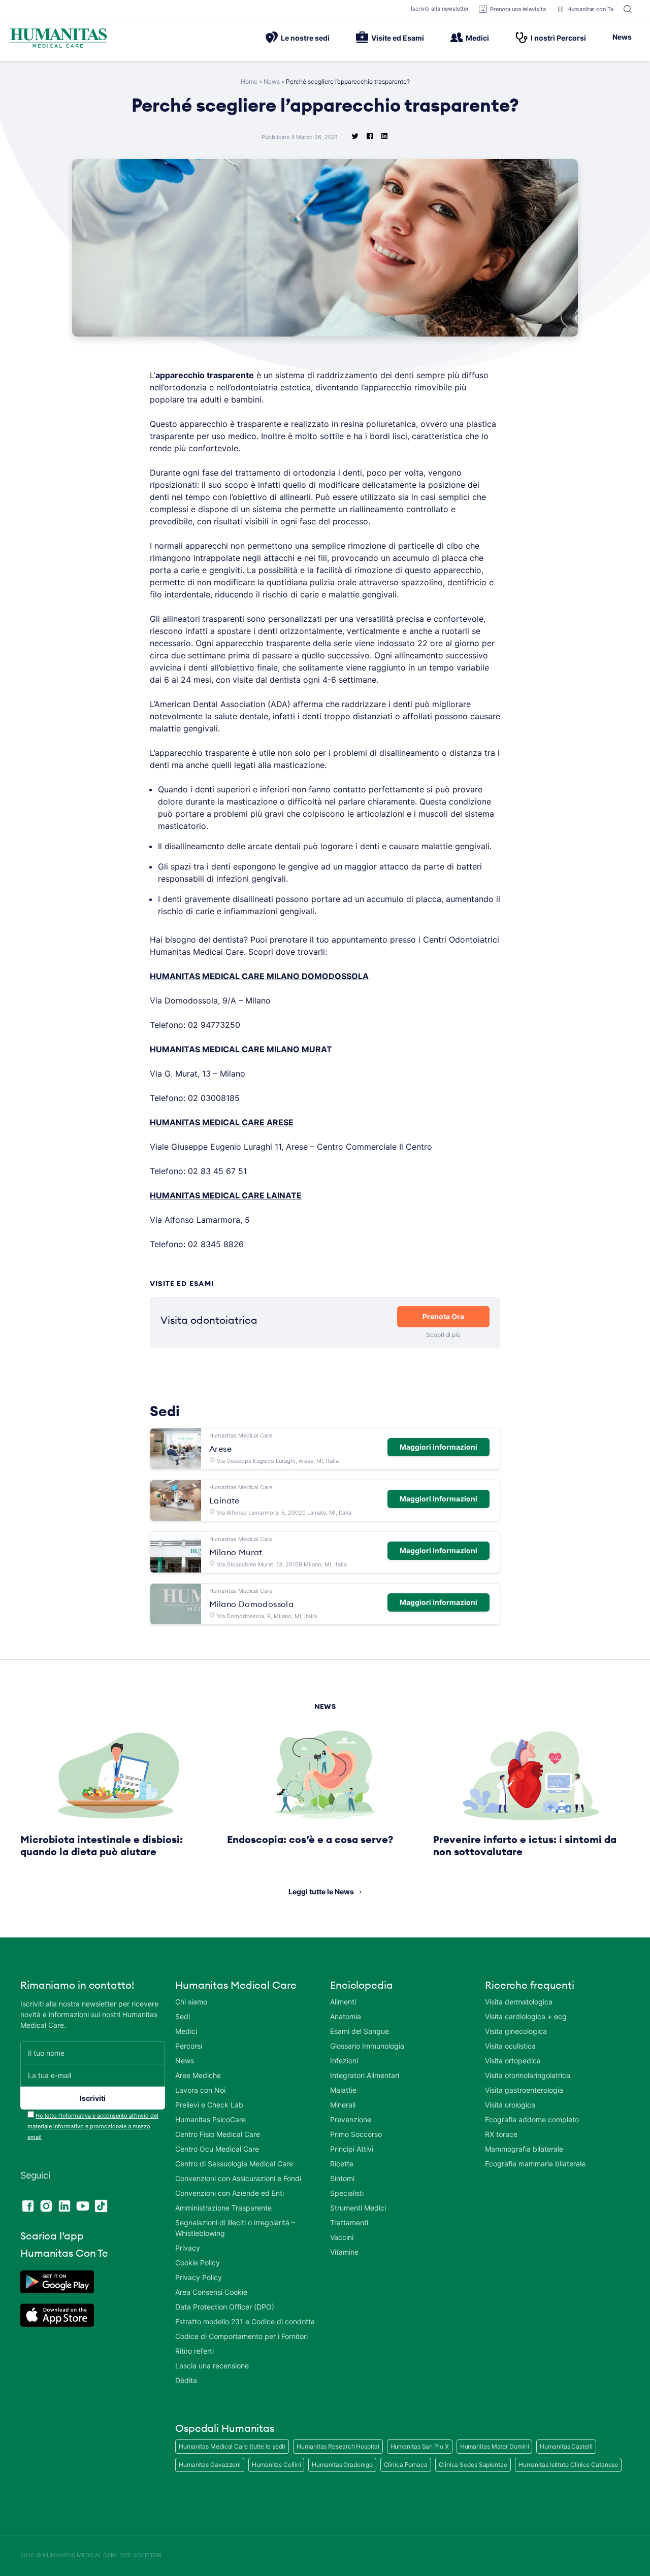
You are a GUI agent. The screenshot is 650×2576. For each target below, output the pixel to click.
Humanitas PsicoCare (210, 2119)
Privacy (188, 2248)
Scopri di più (443, 1335)
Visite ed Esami (398, 38)
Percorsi (189, 2046)
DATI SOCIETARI (140, 2555)
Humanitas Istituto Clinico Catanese (568, 2465)
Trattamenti (349, 2222)
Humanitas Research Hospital (338, 2446)
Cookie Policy (198, 2263)
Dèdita (186, 2380)
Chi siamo (191, 2002)
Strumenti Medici (358, 2208)
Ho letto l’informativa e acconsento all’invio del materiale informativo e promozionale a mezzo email (93, 2126)
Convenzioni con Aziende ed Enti (230, 2193)
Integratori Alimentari (365, 2075)
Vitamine (344, 2252)
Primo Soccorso (356, 2134)
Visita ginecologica (516, 2031)
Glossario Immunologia (367, 2046)
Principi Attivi (352, 2149)
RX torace (501, 2134)
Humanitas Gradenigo (342, 2465)
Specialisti (347, 2193)
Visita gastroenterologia (524, 2090)
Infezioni (344, 2061)
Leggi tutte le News (321, 1892)
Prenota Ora (443, 1316)
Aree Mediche (198, 2075)
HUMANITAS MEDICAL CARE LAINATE (226, 1195)
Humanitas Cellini (276, 2465)
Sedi (183, 2016)
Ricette (342, 2164)
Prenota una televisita (518, 9)
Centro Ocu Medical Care (217, 2149)
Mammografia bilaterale (524, 2149)
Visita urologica (510, 2105)
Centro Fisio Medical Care (218, 2134)
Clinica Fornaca (406, 2465)
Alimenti (343, 2002)
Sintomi (342, 2178)
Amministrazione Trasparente (223, 2208)
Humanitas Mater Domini (495, 2446)
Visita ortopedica (513, 2061)
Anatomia (346, 2016)
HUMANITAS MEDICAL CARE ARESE (222, 1122)
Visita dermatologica (519, 2002)
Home (249, 81)
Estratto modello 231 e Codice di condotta (245, 2321)
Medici (477, 38)
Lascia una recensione (212, 2366)
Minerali (343, 2105)
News (622, 37)
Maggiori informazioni (438, 1447)
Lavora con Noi (200, 2090)
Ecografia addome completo (532, 2119)
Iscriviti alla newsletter (440, 9)
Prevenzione (351, 2119)
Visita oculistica (510, 2046)
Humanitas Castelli (566, 2446)
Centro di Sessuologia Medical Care (234, 2164)
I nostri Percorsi (558, 38)
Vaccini (342, 2237)
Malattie (343, 2090)
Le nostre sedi (305, 38)
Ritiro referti (194, 2351)
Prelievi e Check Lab (209, 2105)
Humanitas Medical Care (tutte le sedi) (232, 2446)
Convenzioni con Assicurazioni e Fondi (238, 2178)
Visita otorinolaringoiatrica (528, 2075)
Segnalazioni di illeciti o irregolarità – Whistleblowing (235, 2228)
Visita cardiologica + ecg (526, 2016)
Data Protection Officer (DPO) (225, 2307)
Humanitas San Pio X (420, 2446)
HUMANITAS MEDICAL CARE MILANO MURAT (241, 1049)
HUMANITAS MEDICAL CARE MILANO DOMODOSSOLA (259, 976)
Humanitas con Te (590, 9)
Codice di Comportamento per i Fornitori (241, 2336)
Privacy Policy (199, 2277)
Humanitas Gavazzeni (210, 2465)
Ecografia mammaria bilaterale (535, 2164)
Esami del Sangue (360, 2031)
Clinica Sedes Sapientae (473, 2465)
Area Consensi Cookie (211, 2292)
